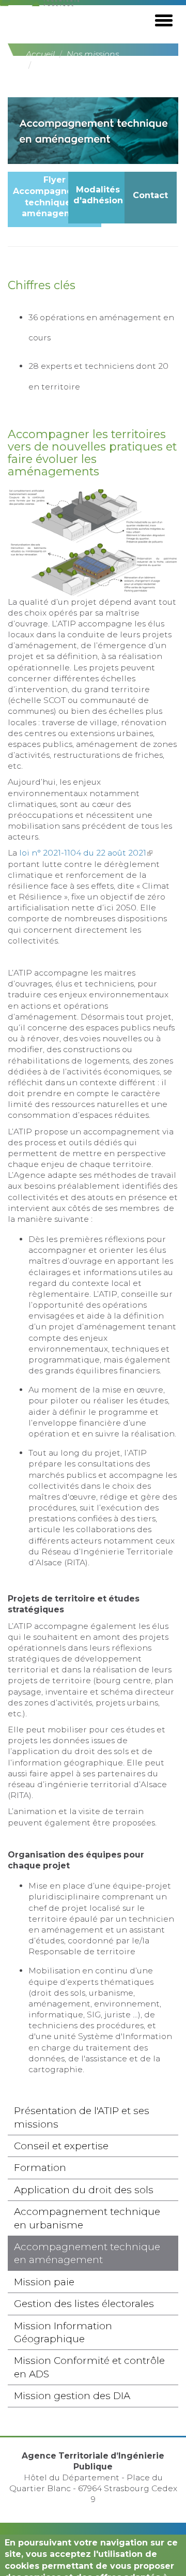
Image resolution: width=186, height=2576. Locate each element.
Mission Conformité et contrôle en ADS (89, 2367)
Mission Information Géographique (63, 2332)
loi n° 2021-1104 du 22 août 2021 (86, 853)
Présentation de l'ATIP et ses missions (82, 2117)
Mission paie (44, 2282)
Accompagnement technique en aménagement (87, 2253)
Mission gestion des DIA (72, 2396)
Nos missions (93, 54)
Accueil (40, 54)
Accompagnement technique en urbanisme (87, 2218)
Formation (40, 2168)
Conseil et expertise (61, 2146)
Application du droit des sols (84, 2190)
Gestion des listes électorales (84, 2304)
